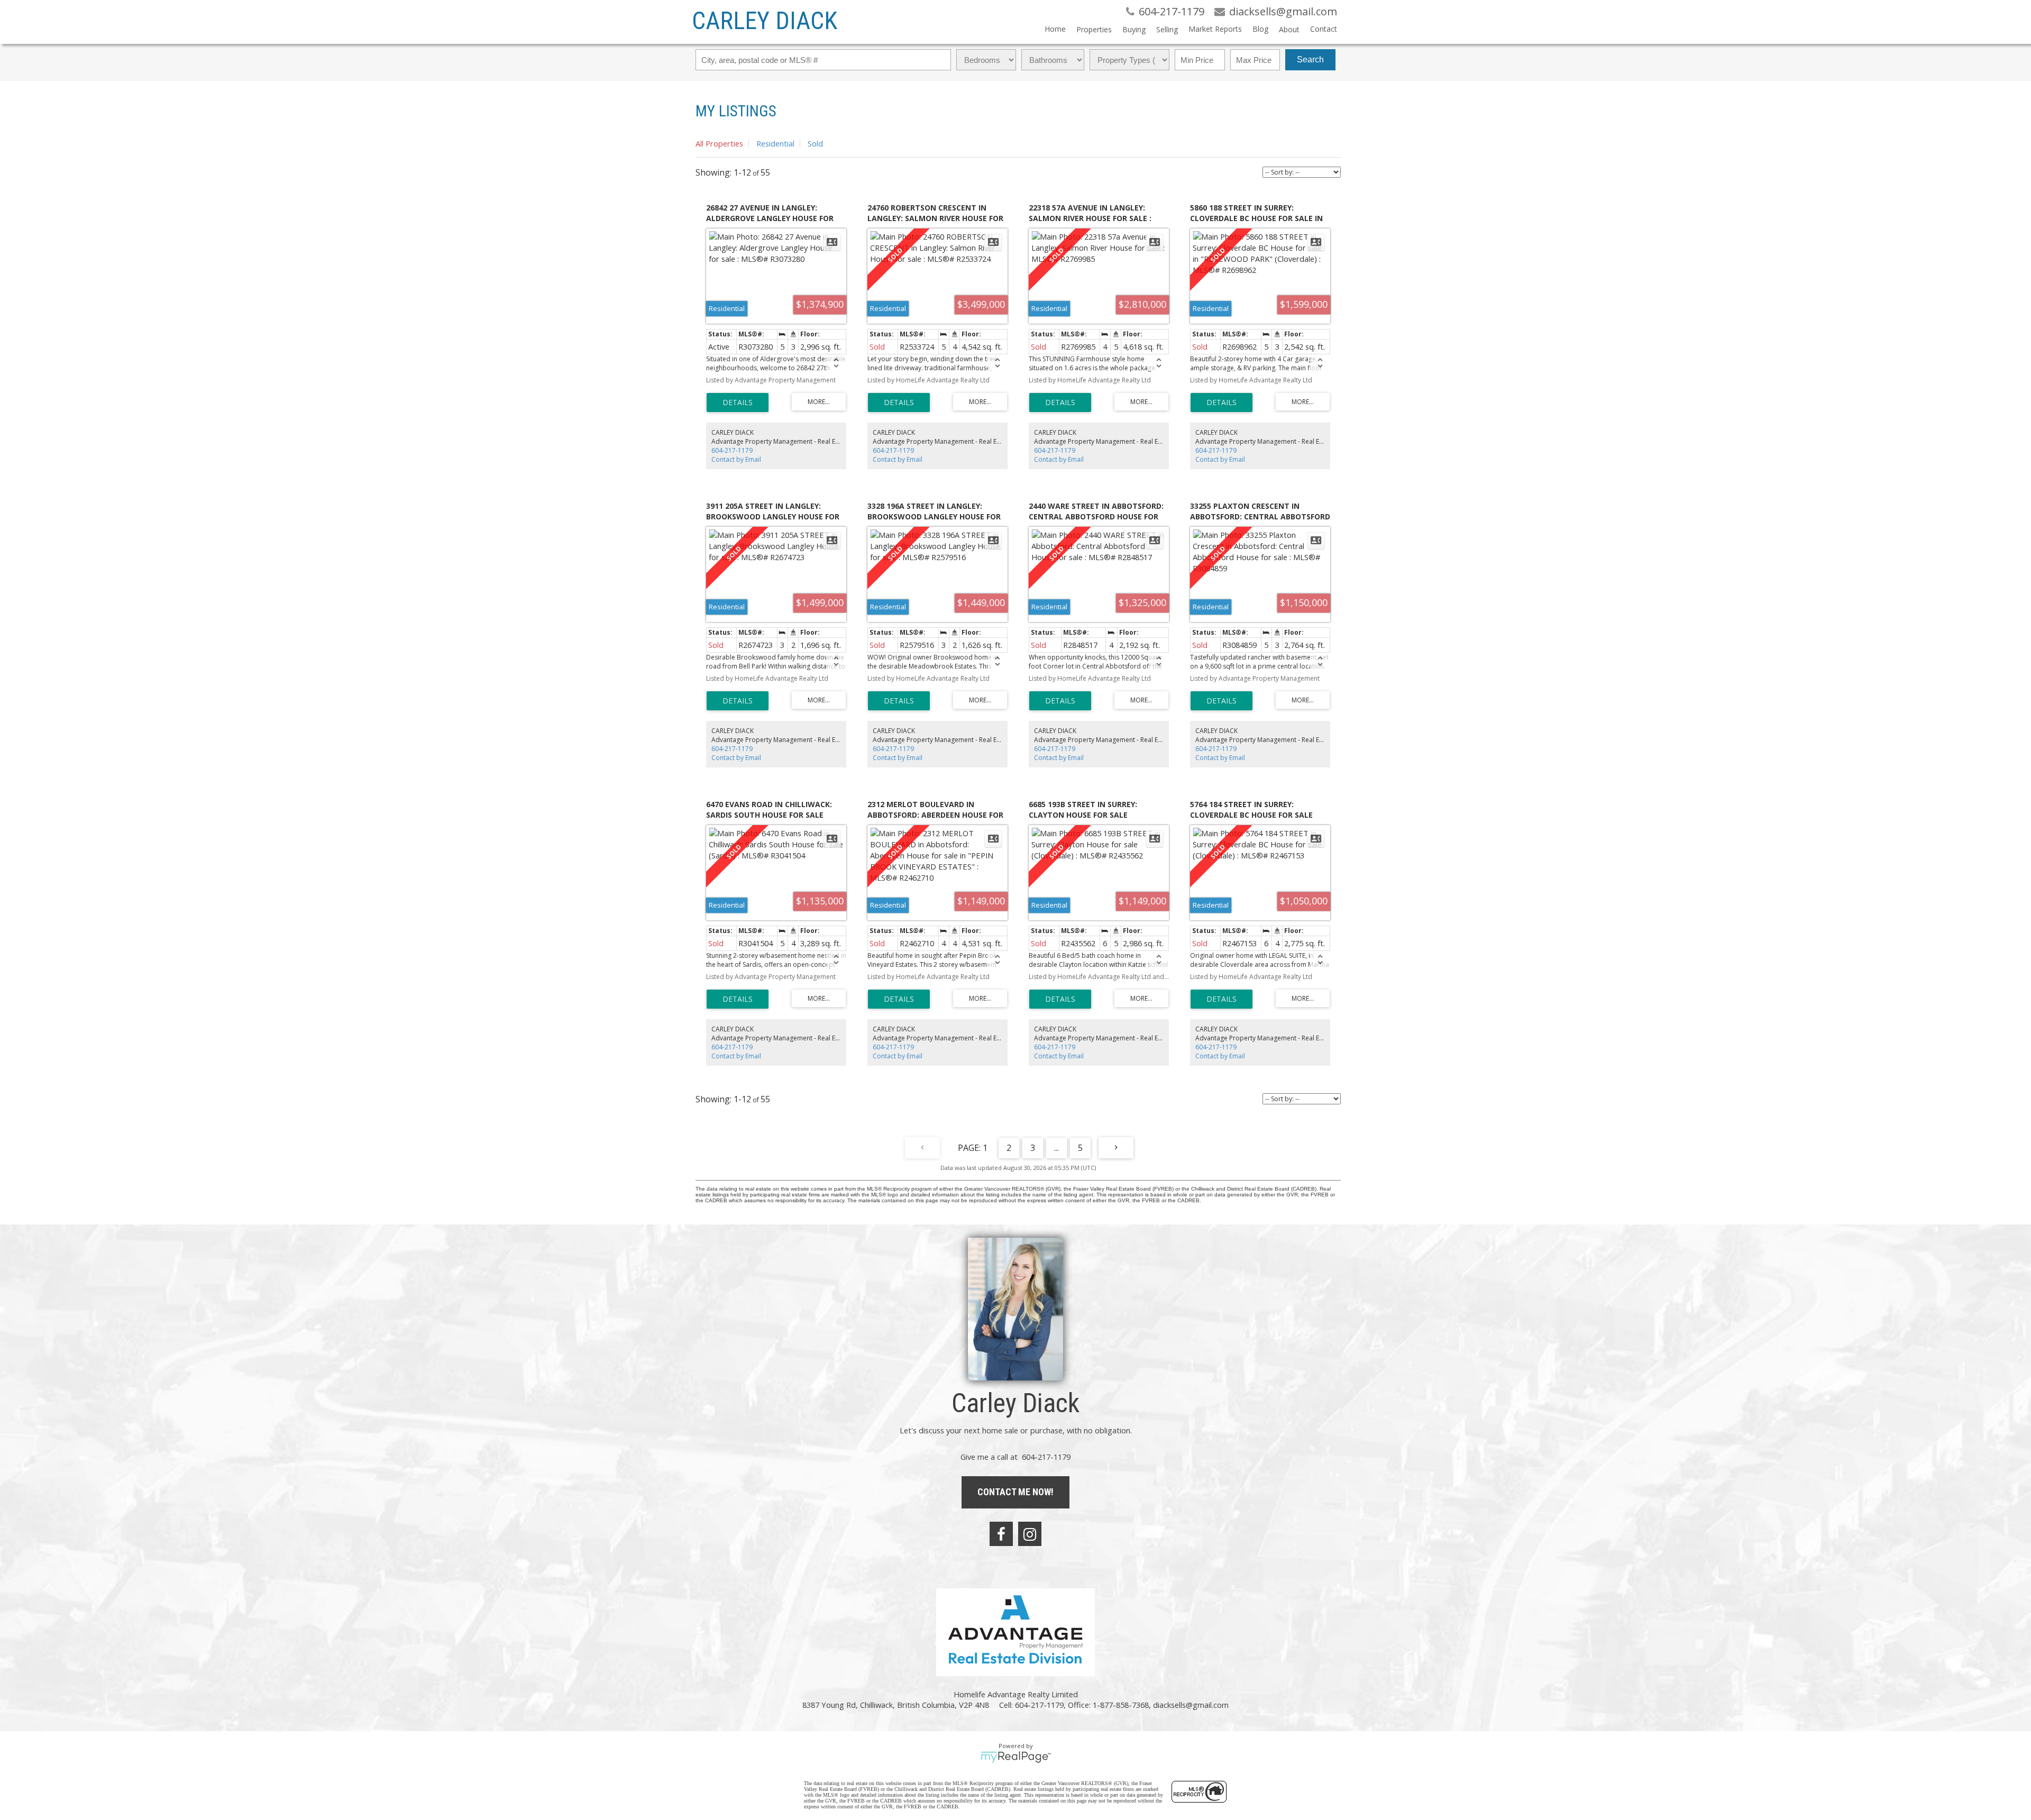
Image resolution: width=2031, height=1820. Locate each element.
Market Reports (1215, 29)
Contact (1324, 29)
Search (1310, 60)
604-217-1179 (732, 450)
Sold (815, 143)
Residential (775, 143)
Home (1055, 29)
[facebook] (1001, 1534)
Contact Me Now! (1015, 1492)
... (1056, 1148)
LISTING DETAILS (738, 403)
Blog (1260, 29)
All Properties (719, 143)
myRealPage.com (1016, 1757)
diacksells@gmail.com (1191, 1705)
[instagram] (1030, 1534)
